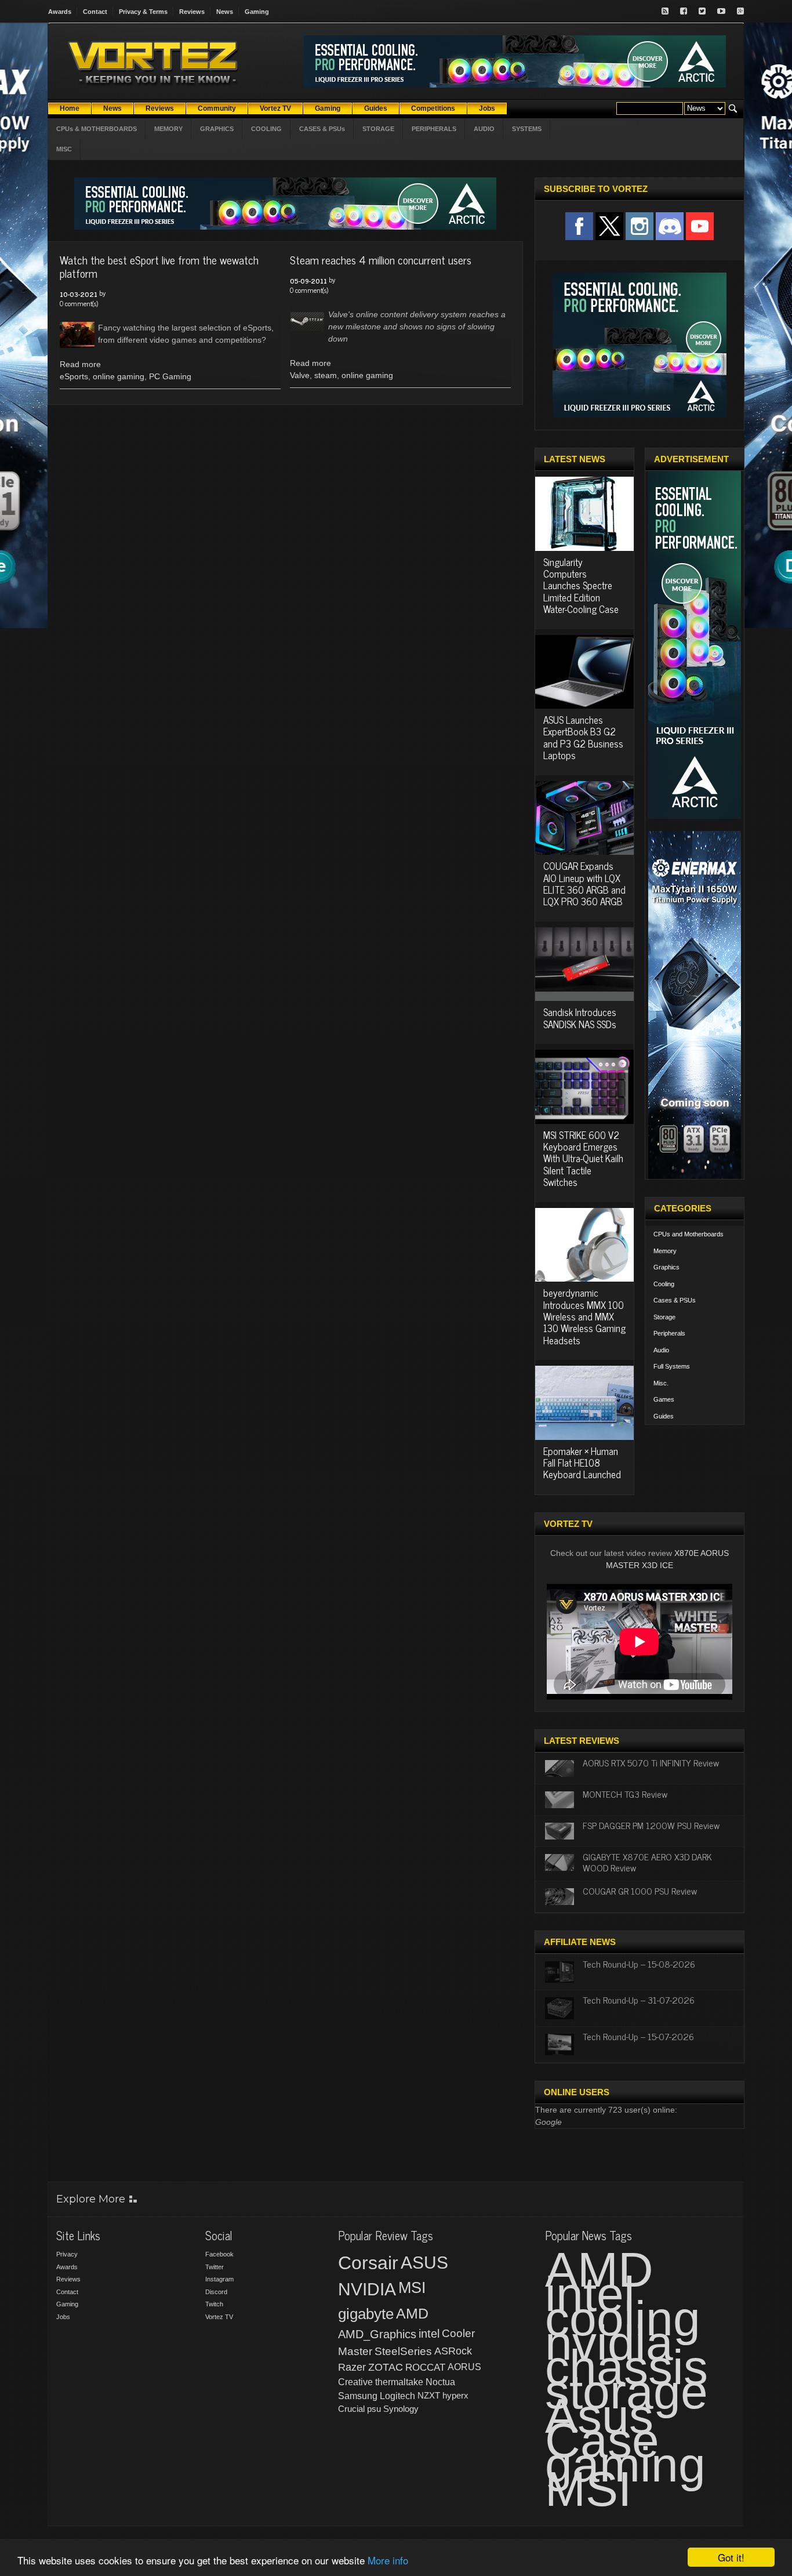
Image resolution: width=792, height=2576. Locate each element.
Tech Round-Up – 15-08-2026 (639, 1964)
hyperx (455, 2395)
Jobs (63, 2317)
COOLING (266, 129)
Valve (300, 375)
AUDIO (484, 129)
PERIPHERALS (434, 129)
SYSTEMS (527, 129)
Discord (216, 2292)
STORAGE (378, 129)
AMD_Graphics (377, 2334)
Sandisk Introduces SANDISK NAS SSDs (580, 1018)
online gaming (119, 376)
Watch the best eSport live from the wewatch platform (159, 266)
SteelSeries (403, 2351)
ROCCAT (425, 2367)
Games (664, 1399)
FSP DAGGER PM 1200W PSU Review (651, 1825)
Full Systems (672, 1366)
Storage (664, 1317)
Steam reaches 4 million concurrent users (381, 260)
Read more (80, 364)
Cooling (664, 1284)
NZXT (429, 2395)
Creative (355, 2382)
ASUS (424, 2263)
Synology (401, 2409)
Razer (352, 2367)
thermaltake (399, 2382)
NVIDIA (367, 2289)
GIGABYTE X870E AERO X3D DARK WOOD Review (647, 1862)
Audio (661, 1350)
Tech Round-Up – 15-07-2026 (638, 2036)
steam (326, 375)
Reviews (192, 12)
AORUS (464, 2367)
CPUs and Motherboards (689, 1234)
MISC (64, 149)
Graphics (666, 1267)
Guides (664, 1416)
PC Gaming (170, 376)
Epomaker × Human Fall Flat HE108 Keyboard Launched (582, 1463)
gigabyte (366, 2314)
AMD (412, 2313)
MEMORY (168, 129)
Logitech (397, 2396)
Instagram (219, 2279)
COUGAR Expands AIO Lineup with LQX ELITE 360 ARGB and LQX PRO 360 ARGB (584, 884)
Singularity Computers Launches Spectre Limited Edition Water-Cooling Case (581, 586)
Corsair (368, 2263)
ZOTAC (386, 2367)
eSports (74, 376)
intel (429, 2334)
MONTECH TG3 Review (625, 1794)
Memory (665, 1251)
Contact (95, 12)
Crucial (351, 2409)
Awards (60, 12)
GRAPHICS (217, 129)
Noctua (440, 2382)
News (225, 12)
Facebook (219, 2254)
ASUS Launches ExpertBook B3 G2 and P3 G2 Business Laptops (583, 737)
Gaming (257, 12)
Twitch (214, 2304)
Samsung (358, 2396)
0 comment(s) (79, 303)
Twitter (215, 2267)
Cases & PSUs (675, 1300)
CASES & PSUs (322, 129)
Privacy (67, 2254)
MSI (412, 2288)
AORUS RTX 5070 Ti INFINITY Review (651, 1762)
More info (388, 2560)
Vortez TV (219, 2317)
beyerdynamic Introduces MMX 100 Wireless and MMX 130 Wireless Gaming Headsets (584, 1316)
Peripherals (669, 1333)
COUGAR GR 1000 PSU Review (640, 1891)
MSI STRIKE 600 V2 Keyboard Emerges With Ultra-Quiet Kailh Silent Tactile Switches (583, 1159)
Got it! (731, 2557)
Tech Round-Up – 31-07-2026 (639, 2000)
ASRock (453, 2351)
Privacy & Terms (143, 12)
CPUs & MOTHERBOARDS (97, 129)
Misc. (661, 1383)
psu (374, 2409)
